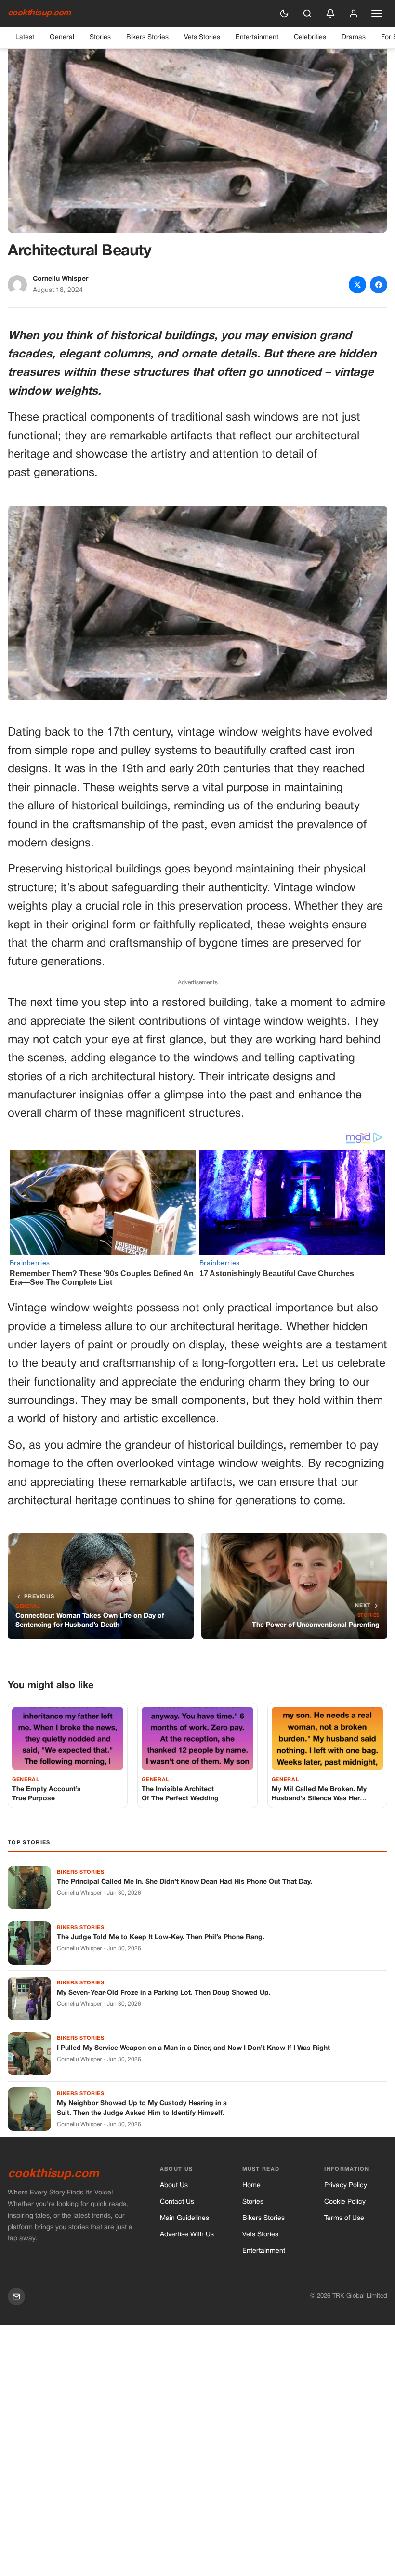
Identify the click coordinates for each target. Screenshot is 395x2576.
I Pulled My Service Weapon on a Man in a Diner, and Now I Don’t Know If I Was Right (193, 2048)
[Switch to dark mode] (284, 13)
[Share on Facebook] (379, 285)
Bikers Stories (147, 37)
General (62, 37)
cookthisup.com (39, 13)
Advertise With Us (187, 2235)
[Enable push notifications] (330, 13)
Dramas (354, 37)
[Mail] (16, 2297)
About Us (174, 2186)
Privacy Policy (346, 2186)
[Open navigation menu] (377, 13)
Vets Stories (202, 37)
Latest (25, 37)
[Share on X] (357, 285)
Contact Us (177, 2202)
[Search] (307, 13)
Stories (100, 37)
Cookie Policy (345, 2202)
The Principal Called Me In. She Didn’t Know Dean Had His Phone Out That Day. (184, 1882)
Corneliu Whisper (60, 279)
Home (251, 2186)
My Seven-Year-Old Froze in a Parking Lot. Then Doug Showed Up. (164, 1993)
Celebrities (310, 37)
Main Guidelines (184, 2218)
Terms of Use (344, 2218)
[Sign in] (354, 13)
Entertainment (257, 37)
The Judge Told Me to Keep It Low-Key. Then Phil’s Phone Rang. (161, 1937)
